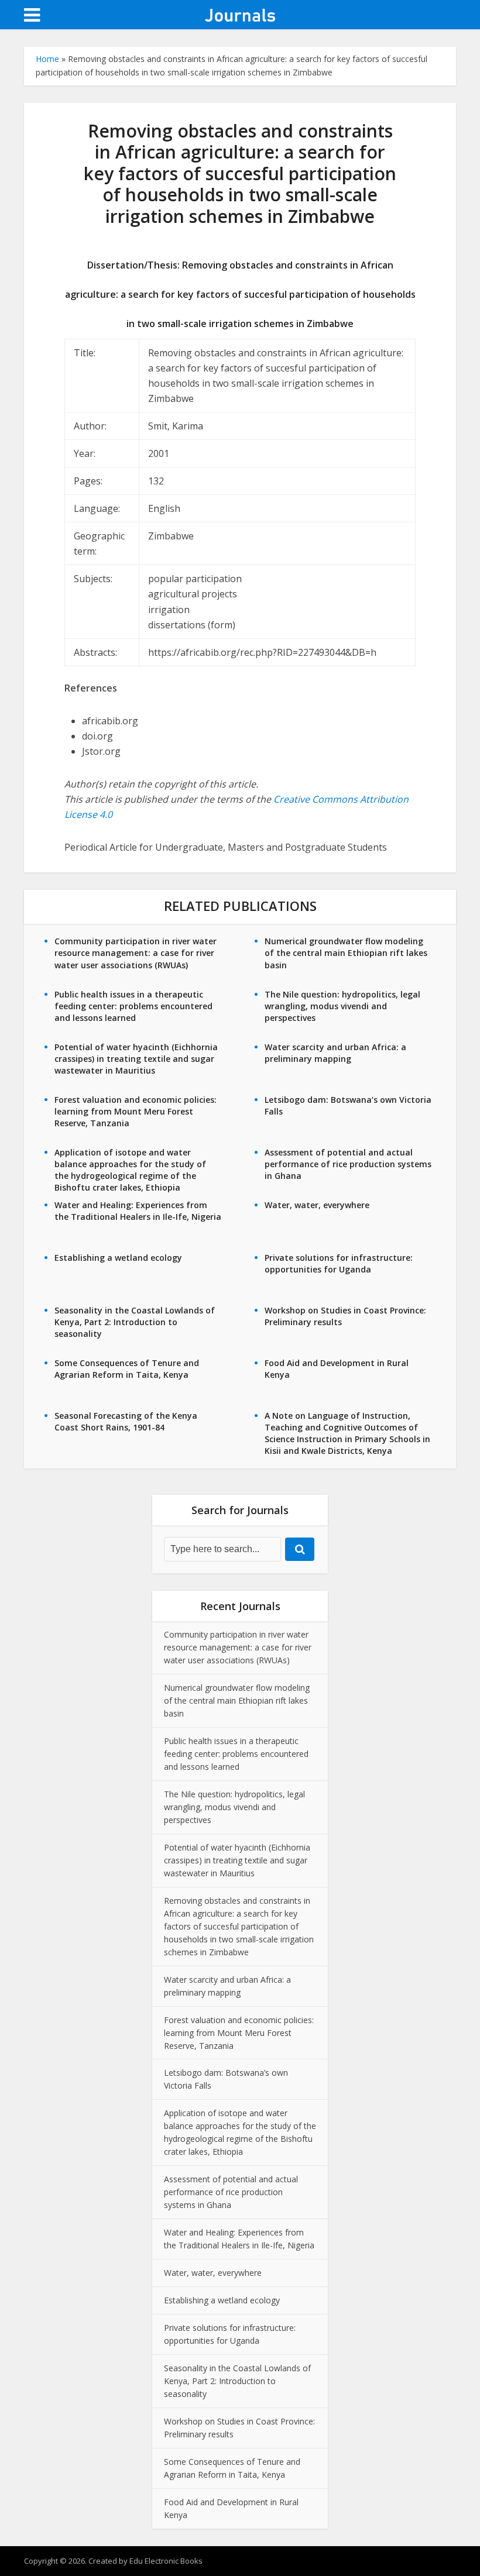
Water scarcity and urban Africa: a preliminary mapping (335, 1053)
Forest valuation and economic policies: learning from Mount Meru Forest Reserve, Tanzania (136, 1111)
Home (47, 59)
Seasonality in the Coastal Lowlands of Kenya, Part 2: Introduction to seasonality (135, 1322)
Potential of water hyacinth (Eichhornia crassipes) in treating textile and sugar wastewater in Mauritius (136, 1059)
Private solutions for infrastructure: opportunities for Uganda (339, 1263)
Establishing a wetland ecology (118, 1258)
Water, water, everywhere (317, 1205)
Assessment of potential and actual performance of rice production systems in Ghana (348, 1164)
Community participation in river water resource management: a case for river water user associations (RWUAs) (136, 953)
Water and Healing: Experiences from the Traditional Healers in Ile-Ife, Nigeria (138, 1211)
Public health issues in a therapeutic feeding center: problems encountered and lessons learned (133, 1006)
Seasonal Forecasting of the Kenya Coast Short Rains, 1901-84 (126, 1421)
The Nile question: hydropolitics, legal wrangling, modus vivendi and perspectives (342, 1006)
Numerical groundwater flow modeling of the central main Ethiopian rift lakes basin (346, 953)
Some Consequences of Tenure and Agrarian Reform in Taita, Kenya (127, 1369)
